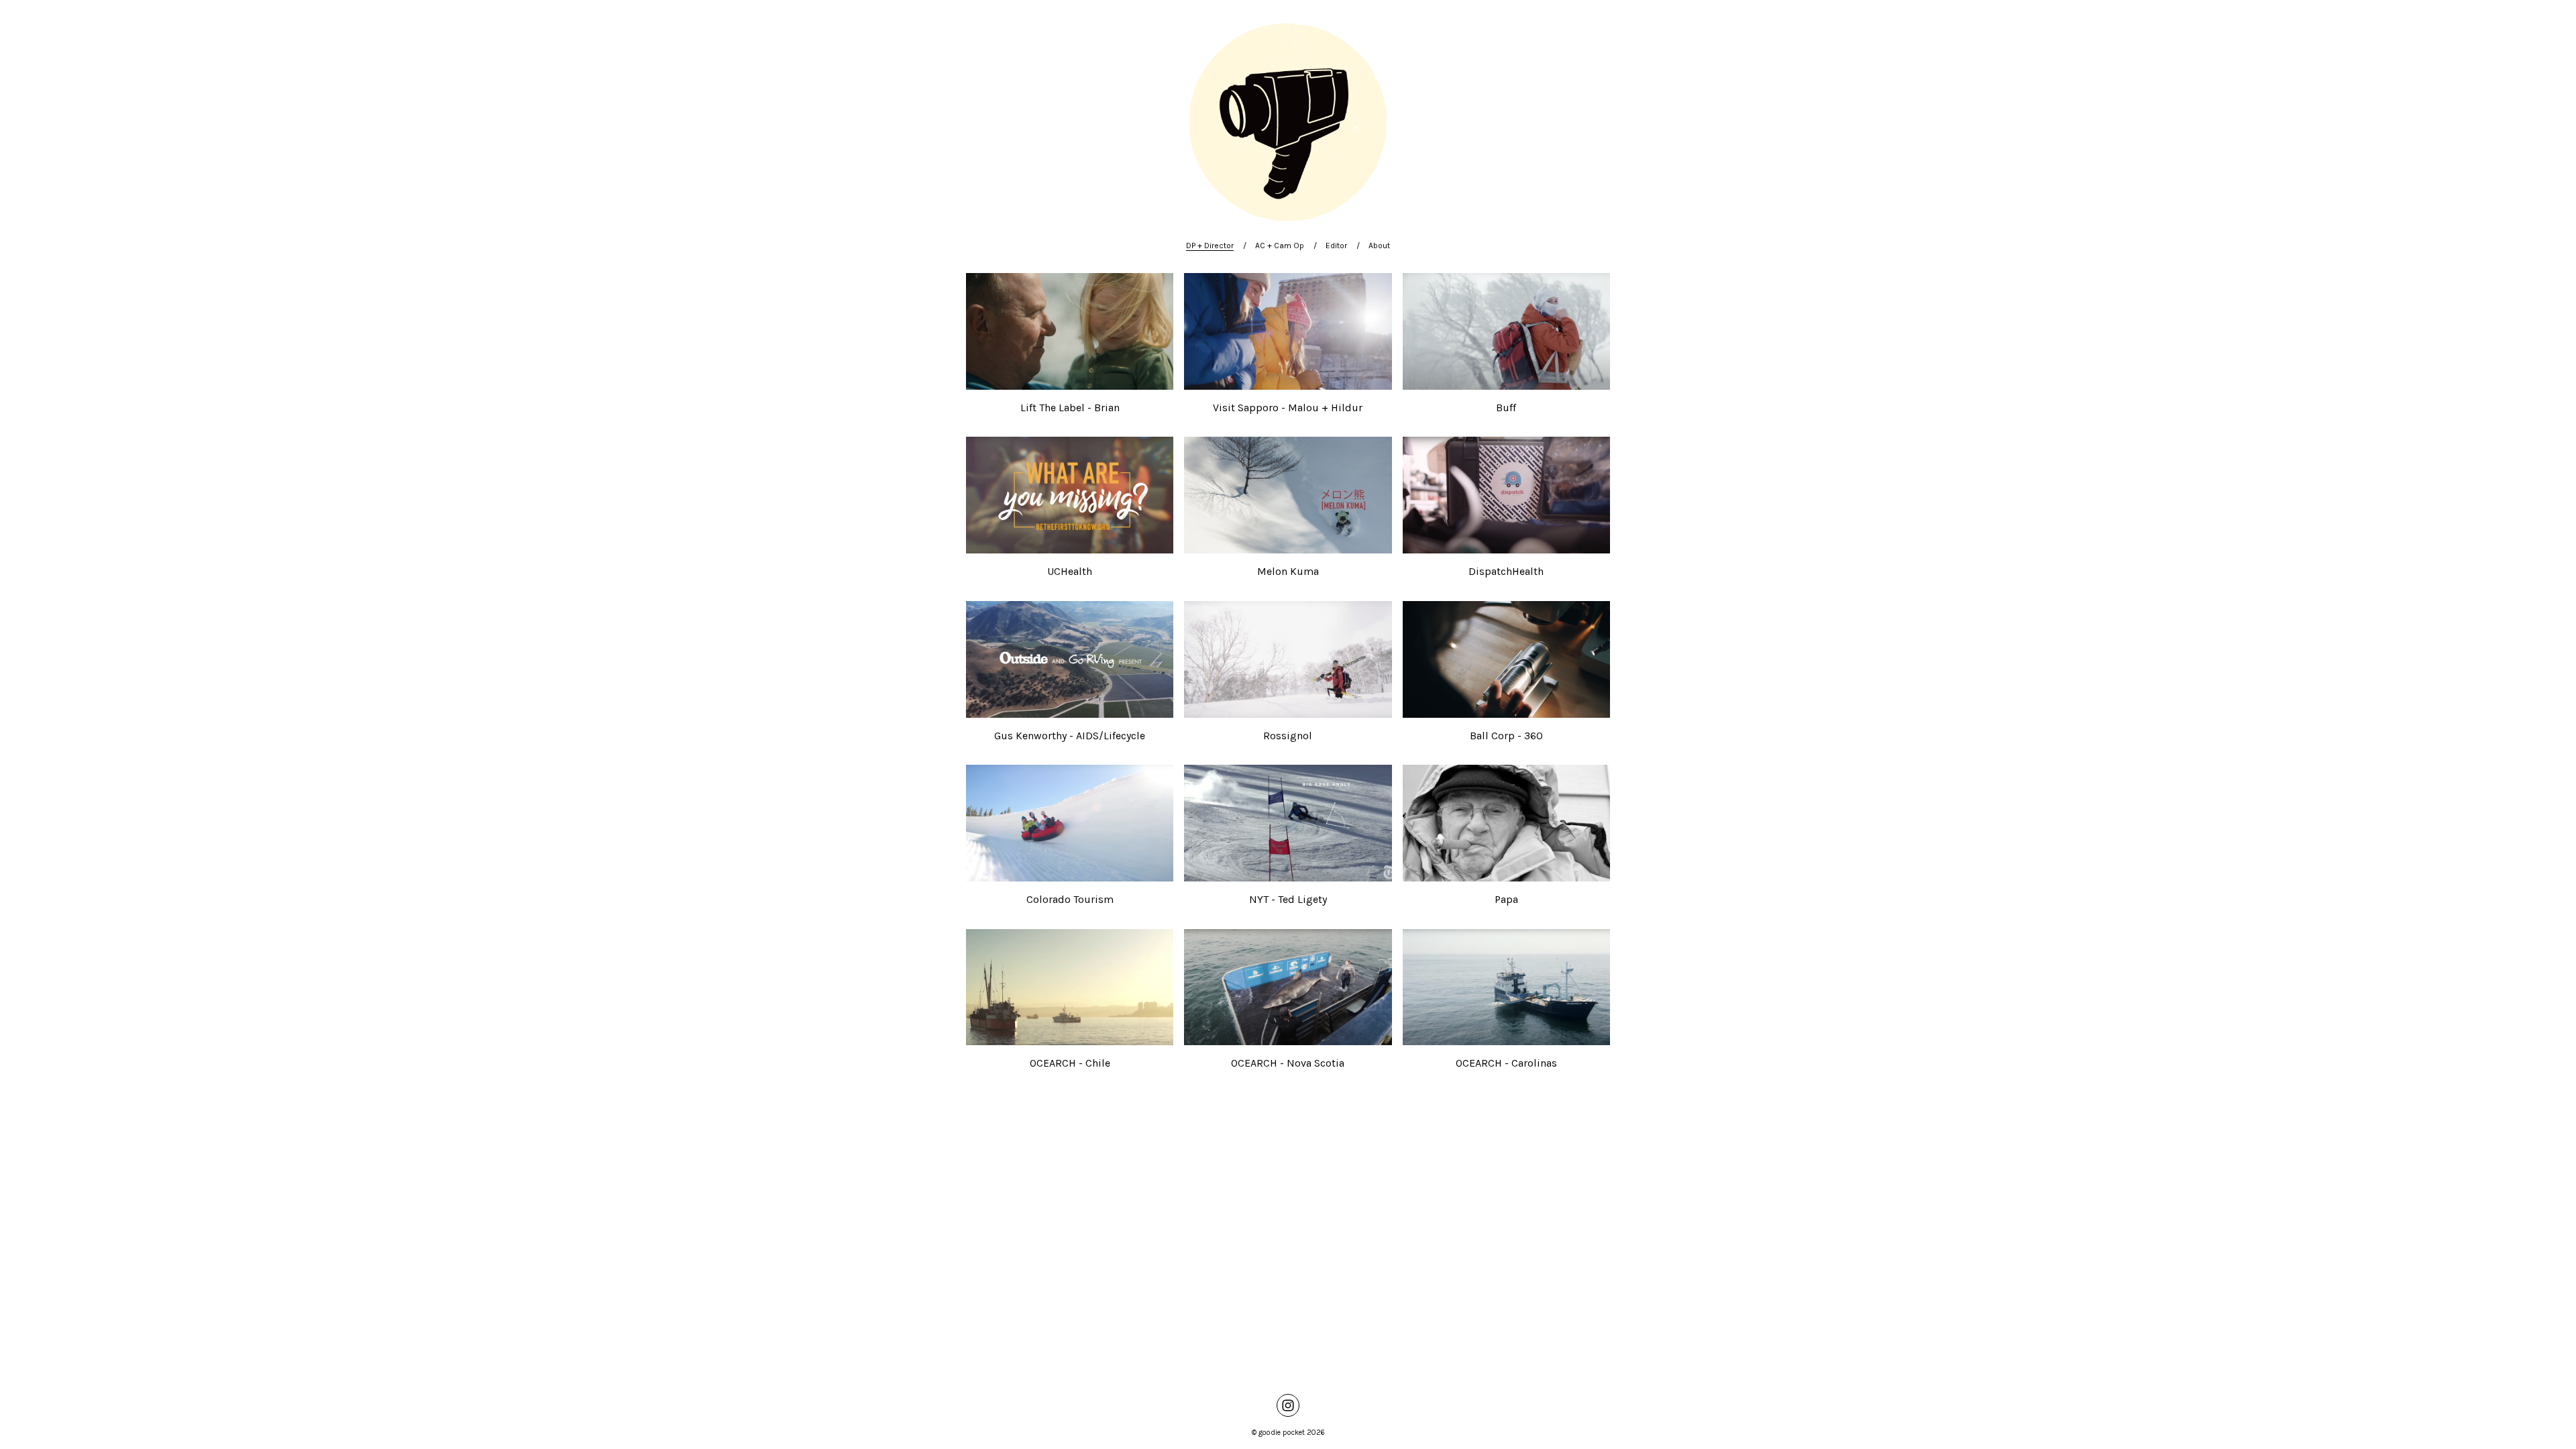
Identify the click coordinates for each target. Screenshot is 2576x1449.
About (1379, 246)
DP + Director (1210, 246)
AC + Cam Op (1280, 246)
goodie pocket (1282, 1433)
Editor (1336, 246)
